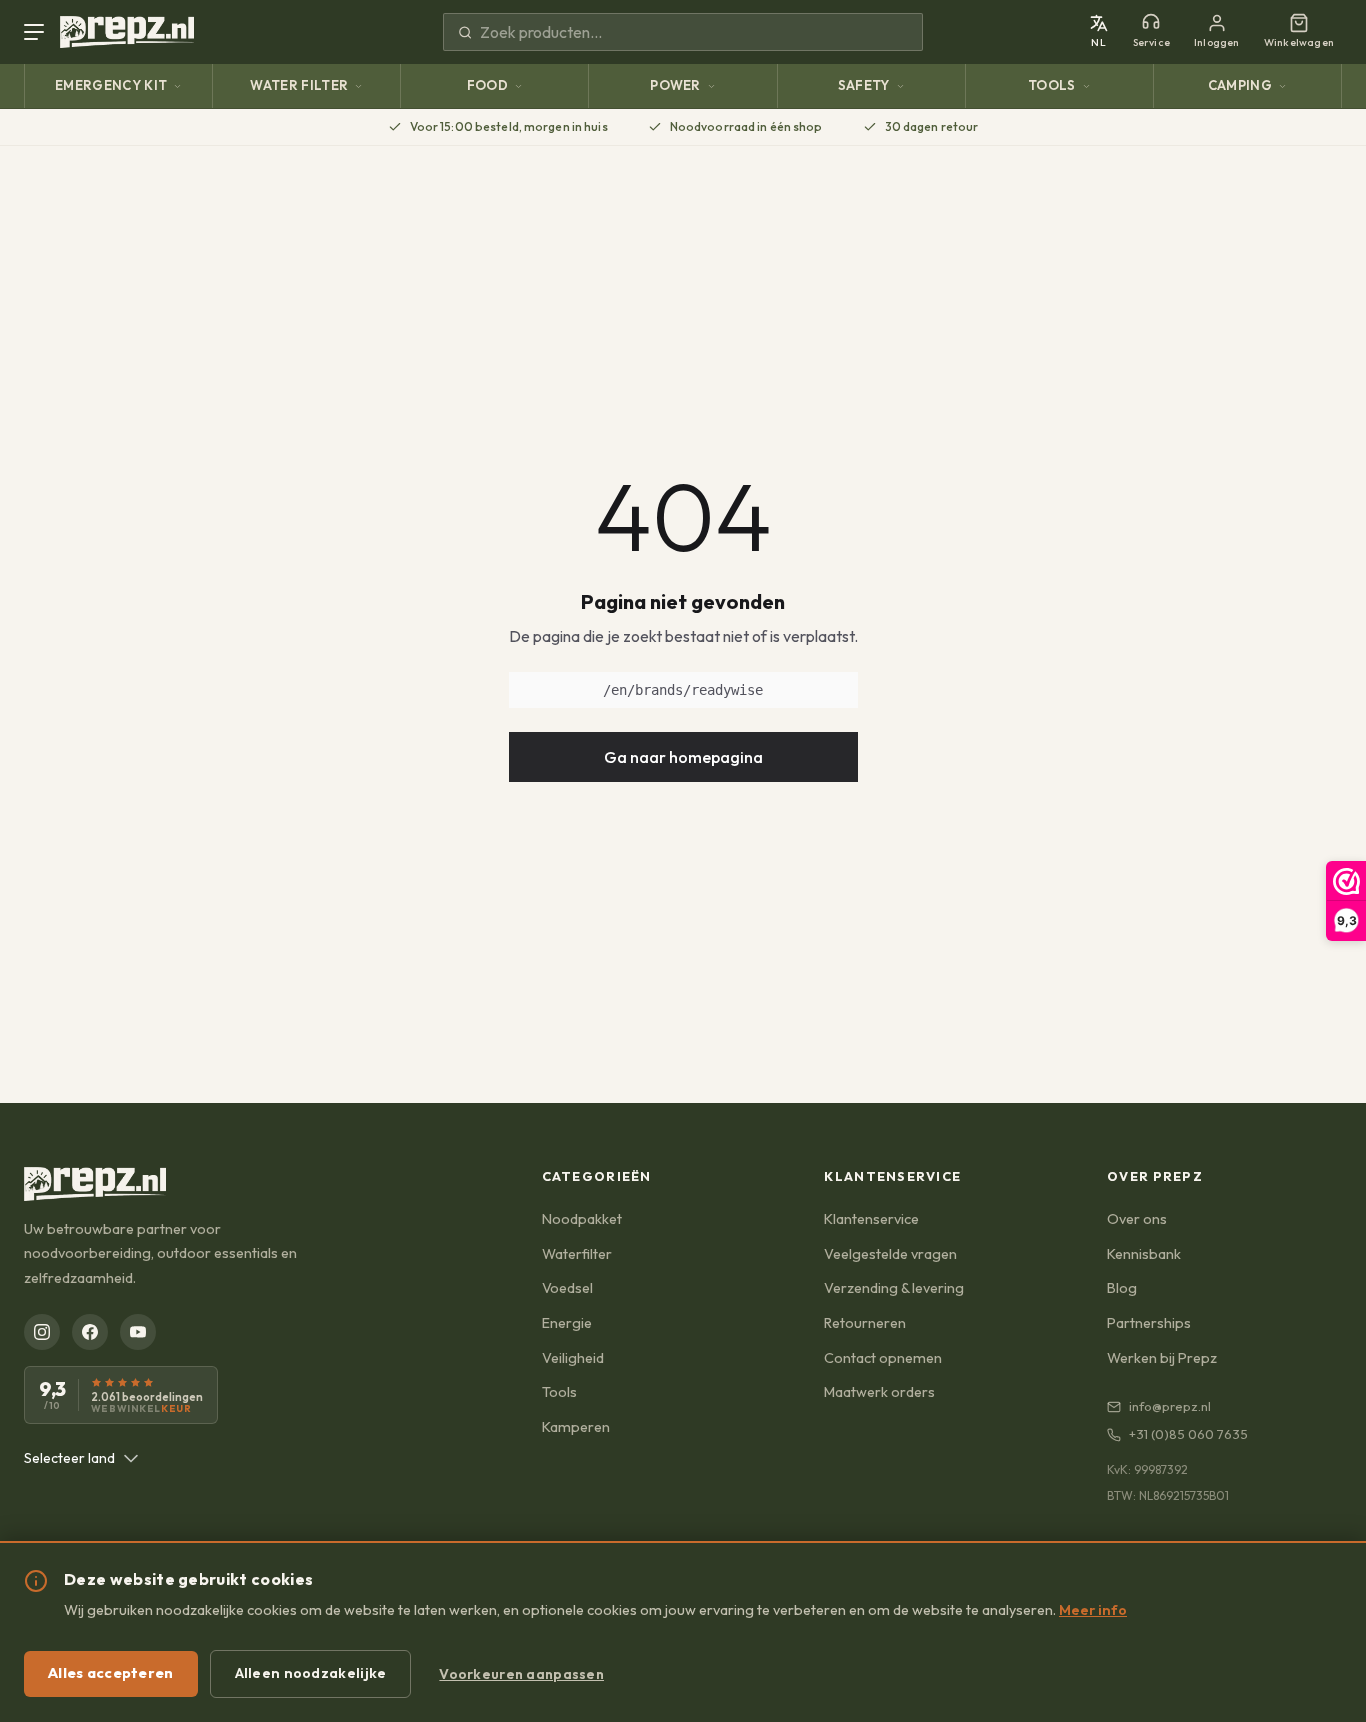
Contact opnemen (883, 1358)
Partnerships (1149, 1323)
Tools (1052, 85)
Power (675, 85)
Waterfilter (577, 1254)
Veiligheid (573, 1358)
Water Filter (299, 85)
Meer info (1093, 1610)
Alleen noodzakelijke (311, 1673)
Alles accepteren (111, 1673)
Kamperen (576, 1427)
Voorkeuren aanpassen (521, 1674)
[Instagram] (42, 1332)
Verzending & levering (894, 1288)
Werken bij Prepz (1162, 1358)
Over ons (1137, 1219)
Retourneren (865, 1323)
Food (487, 85)
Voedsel (567, 1288)
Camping (1240, 85)
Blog (1122, 1288)
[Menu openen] (38, 32)
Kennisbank (1144, 1254)
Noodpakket (582, 1219)
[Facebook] (90, 1332)
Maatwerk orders (879, 1392)
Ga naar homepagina (683, 757)
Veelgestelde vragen (890, 1254)
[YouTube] (138, 1332)
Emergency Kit (111, 85)
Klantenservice (871, 1219)
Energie (567, 1323)
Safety (864, 85)
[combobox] (81, 1458)
